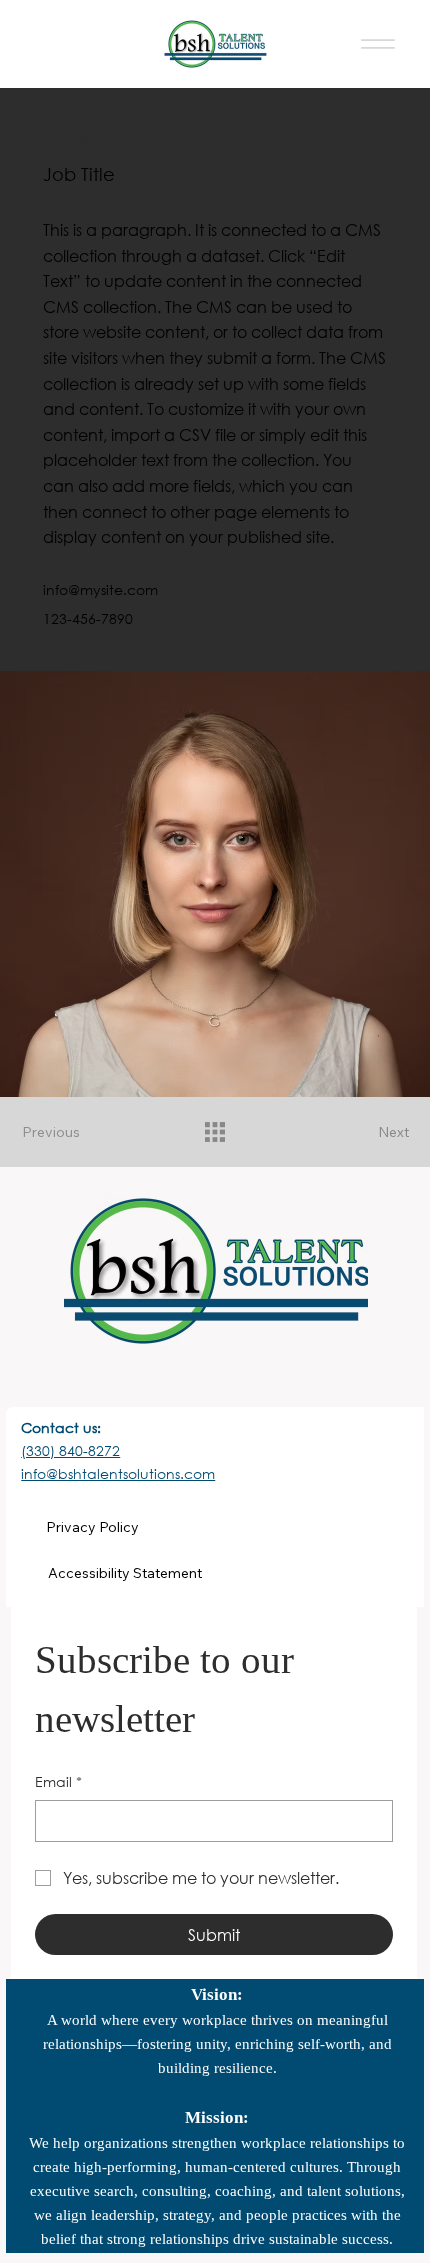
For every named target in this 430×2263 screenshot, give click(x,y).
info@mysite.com (100, 589)
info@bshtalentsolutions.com (118, 1473)
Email (58, 1781)
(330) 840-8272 (70, 1450)
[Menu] (378, 44)
